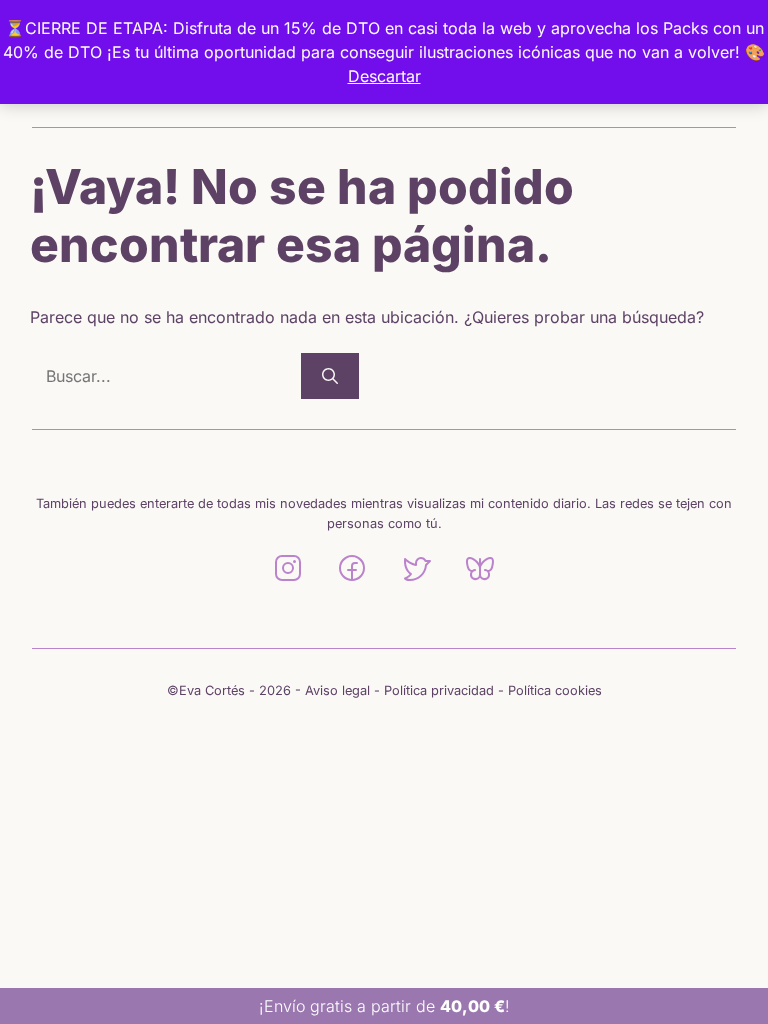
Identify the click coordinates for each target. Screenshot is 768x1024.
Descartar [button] (384, 76)
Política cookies (555, 690)
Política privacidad (439, 690)
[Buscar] (330, 376)
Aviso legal (337, 690)
